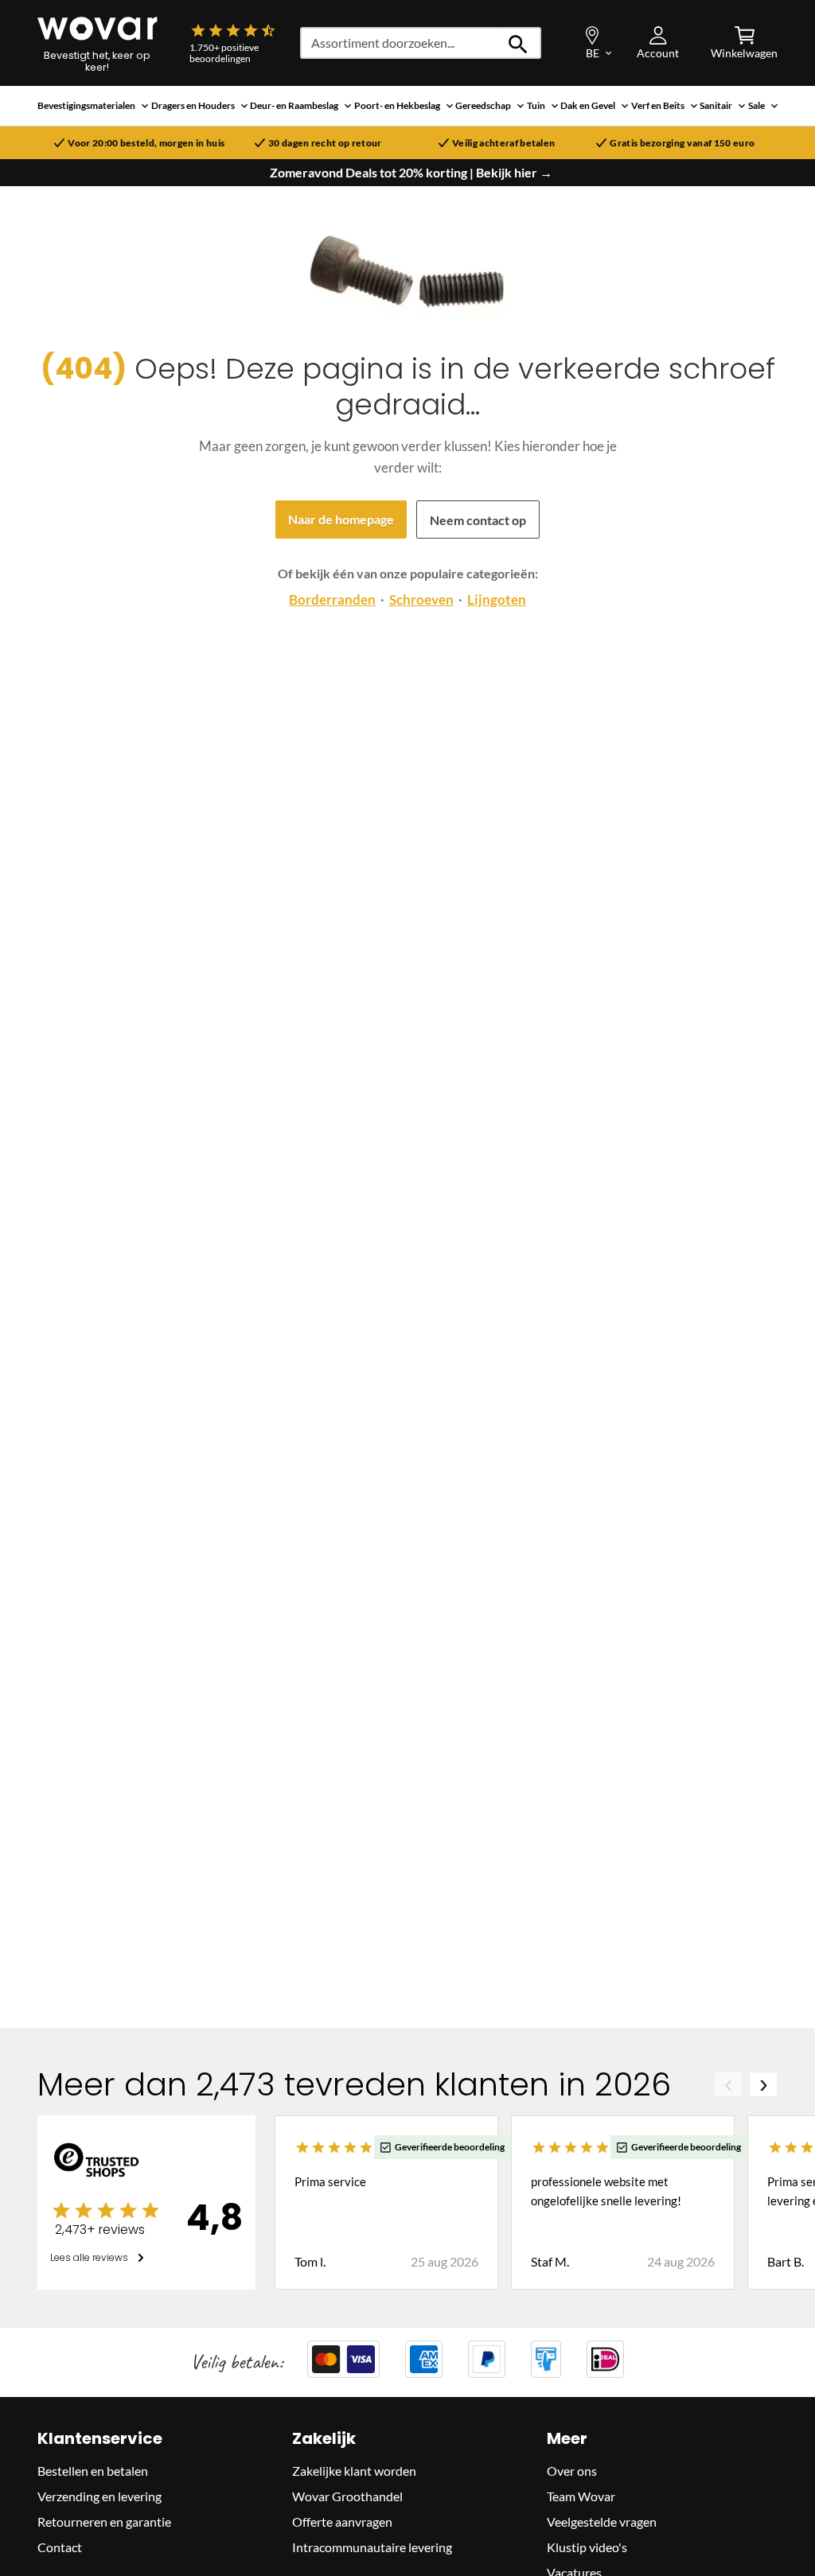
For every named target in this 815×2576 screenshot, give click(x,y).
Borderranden (332, 599)
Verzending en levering (99, 2496)
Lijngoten (497, 599)
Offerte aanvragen (342, 2522)
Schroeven (421, 599)
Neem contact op (478, 520)
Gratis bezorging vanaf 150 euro (682, 143)
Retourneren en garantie (104, 2522)
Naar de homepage (341, 519)
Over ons (572, 2471)
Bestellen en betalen (93, 2471)
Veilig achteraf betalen (503, 143)
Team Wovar (581, 2496)
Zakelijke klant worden (354, 2471)
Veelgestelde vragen (602, 2522)
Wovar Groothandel (347, 2496)
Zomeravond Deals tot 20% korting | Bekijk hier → (411, 173)
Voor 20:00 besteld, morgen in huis (146, 143)
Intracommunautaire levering (372, 2547)
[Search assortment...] (519, 43)
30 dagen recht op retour (325, 143)
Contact (60, 2547)
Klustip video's (587, 2547)
